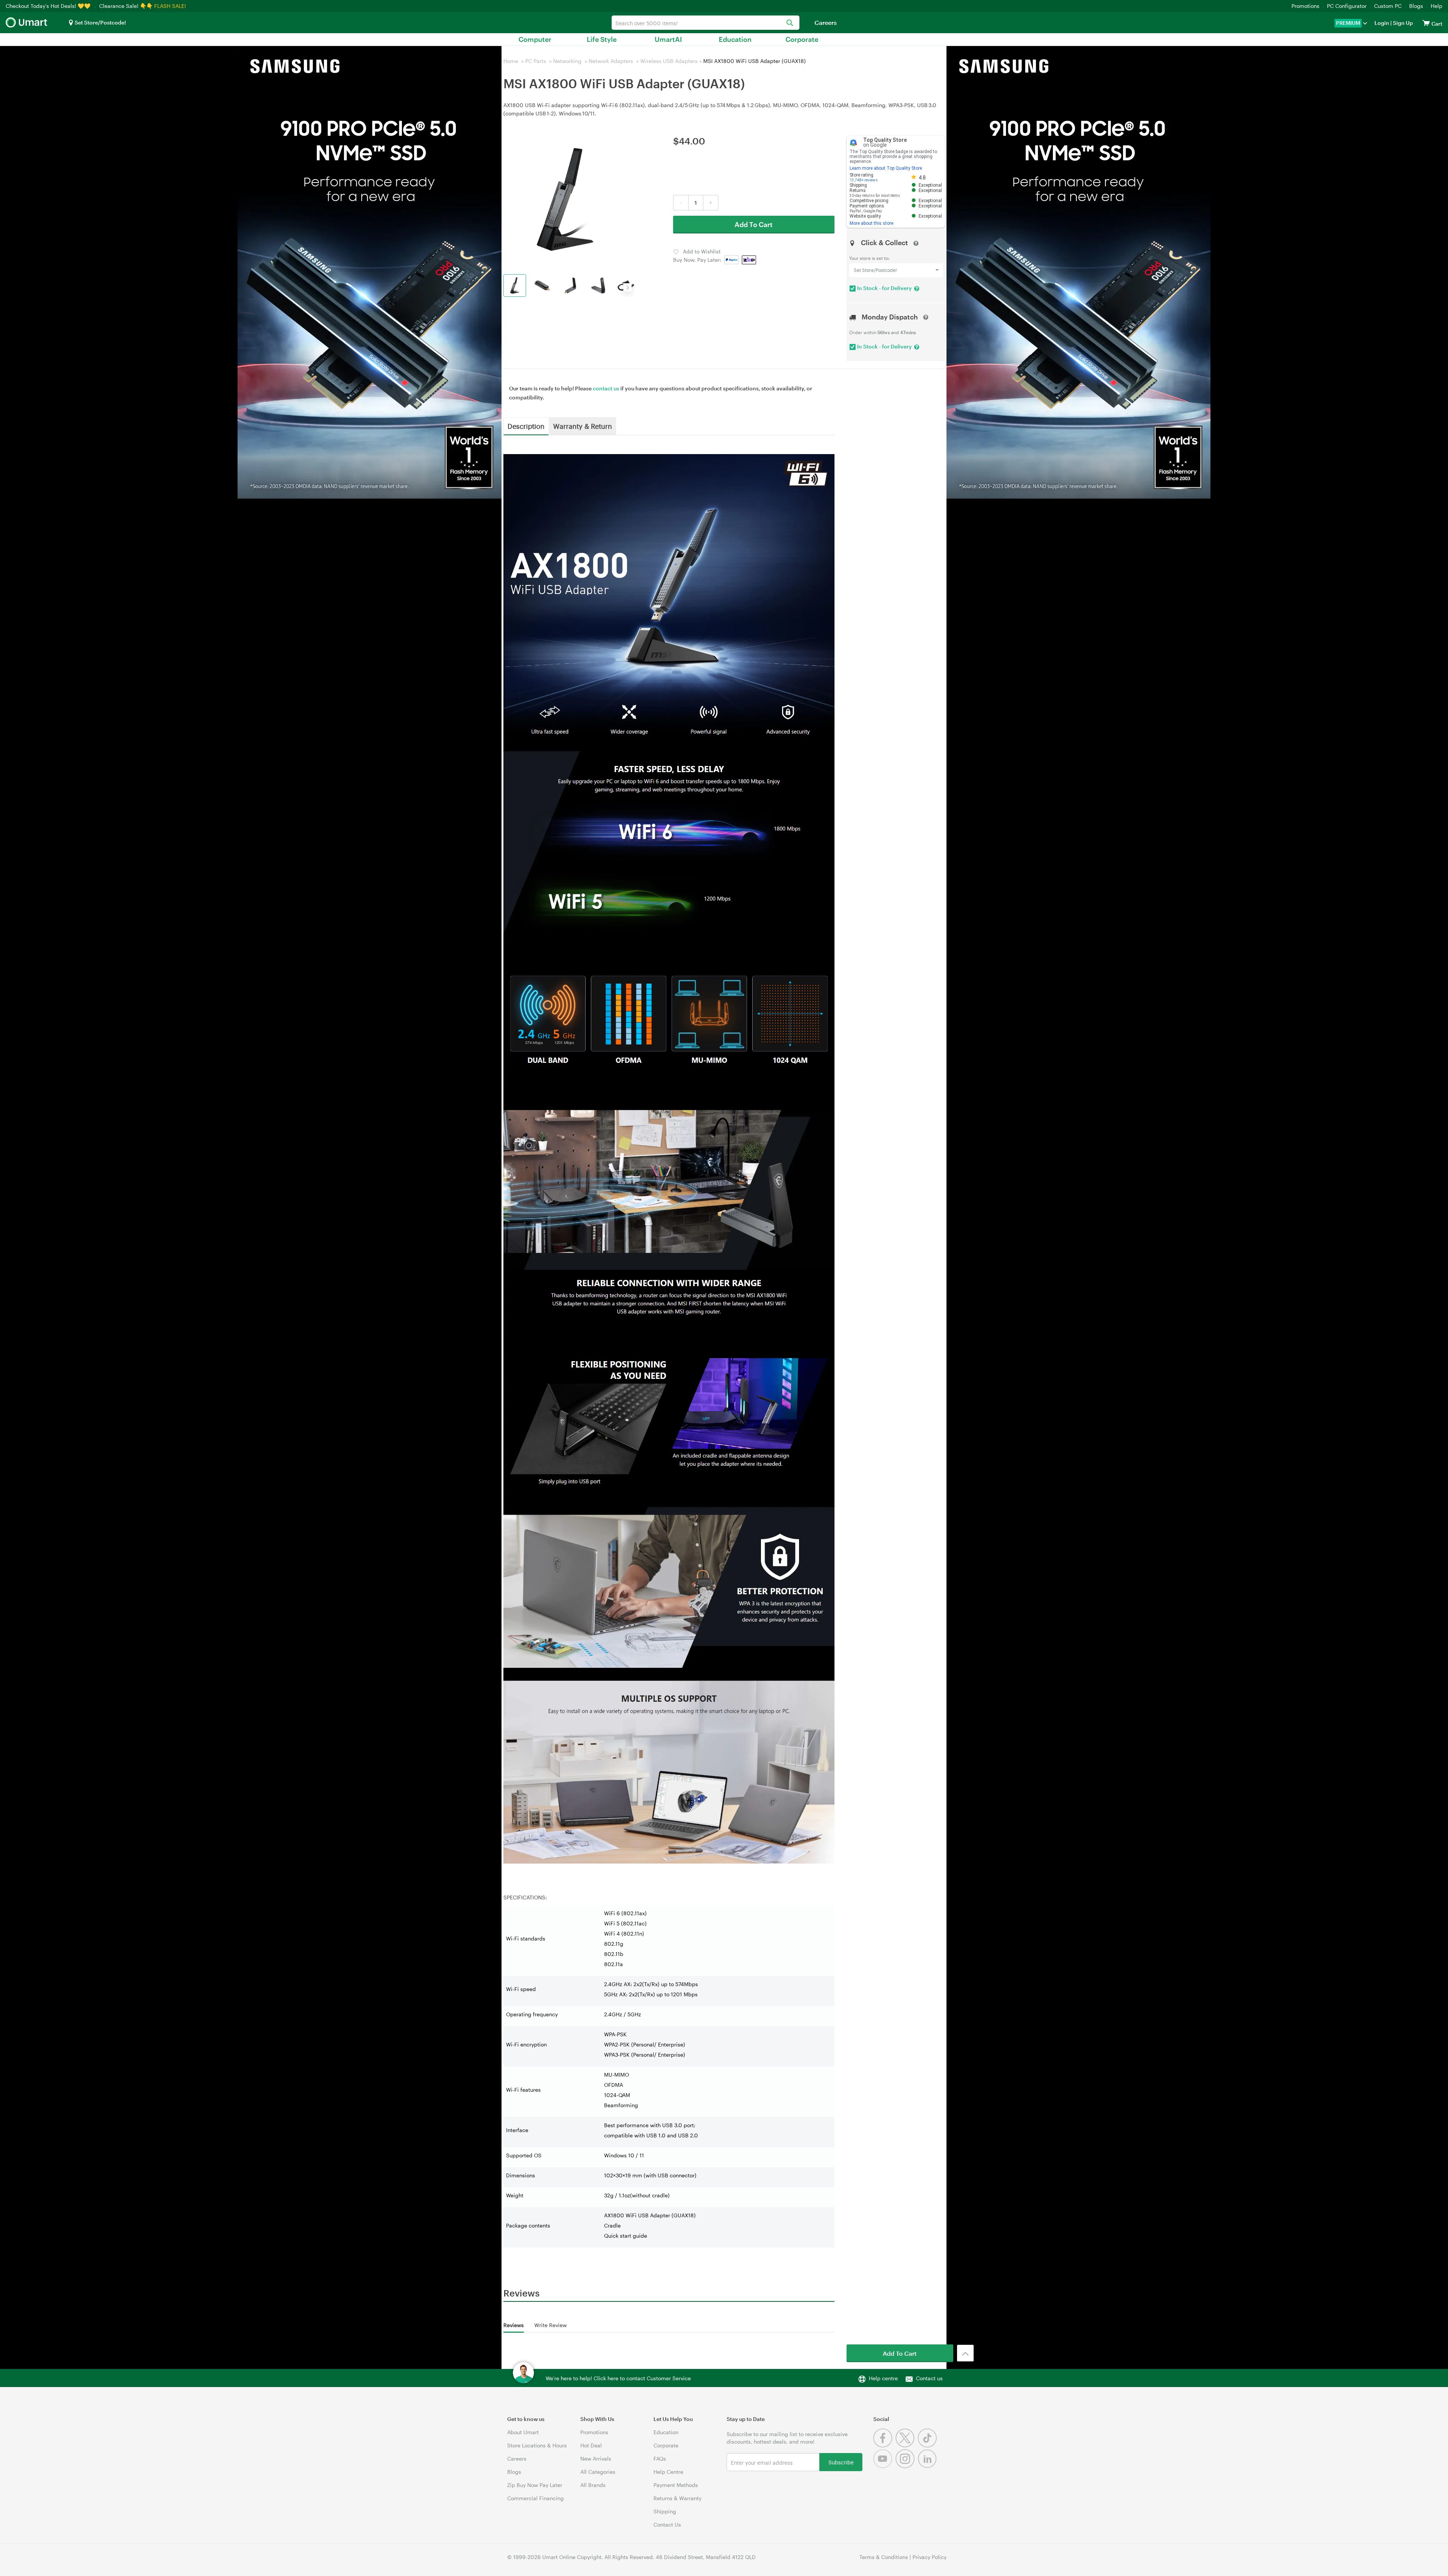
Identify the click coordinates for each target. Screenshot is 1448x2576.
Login (1382, 23)
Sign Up (1402, 23)
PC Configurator (1347, 6)
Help (1436, 6)
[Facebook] (884, 2445)
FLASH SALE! (170, 6)
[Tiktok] (928, 2445)
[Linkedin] (928, 2466)
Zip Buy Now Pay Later (535, 2485)
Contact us (929, 2378)
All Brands (593, 2485)
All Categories (598, 2472)
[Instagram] (907, 2466)
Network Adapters (611, 61)
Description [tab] (526, 426)
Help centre (883, 2378)
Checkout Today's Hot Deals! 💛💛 (49, 6)
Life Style (602, 39)
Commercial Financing (535, 2498)
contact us (606, 388)
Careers (826, 22)
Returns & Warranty (677, 2498)
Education (735, 39)
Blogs (1416, 6)
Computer (535, 39)
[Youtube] (884, 2466)
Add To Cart (754, 224)
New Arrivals (596, 2459)
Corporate (802, 39)
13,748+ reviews (864, 180)
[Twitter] (907, 2445)
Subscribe (841, 2462)
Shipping (665, 2511)
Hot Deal (591, 2445)
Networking (567, 61)
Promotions (1305, 6)
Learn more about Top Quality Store (886, 168)
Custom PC (1388, 6)
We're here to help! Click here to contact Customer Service (618, 2378)
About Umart (523, 2432)
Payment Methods (676, 2485)
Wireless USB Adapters (669, 61)
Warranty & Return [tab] (583, 426)
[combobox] (706, 23)
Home (511, 61)
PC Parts (536, 61)
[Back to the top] (965, 2353)
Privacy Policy (930, 2557)
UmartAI (668, 39)
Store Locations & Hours (537, 2445)
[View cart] (1426, 23)
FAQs (660, 2459)
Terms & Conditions (884, 2557)
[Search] (790, 23)
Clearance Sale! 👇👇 (126, 6)
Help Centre (668, 2472)
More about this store (871, 223)
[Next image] (627, 287)
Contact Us (667, 2525)
